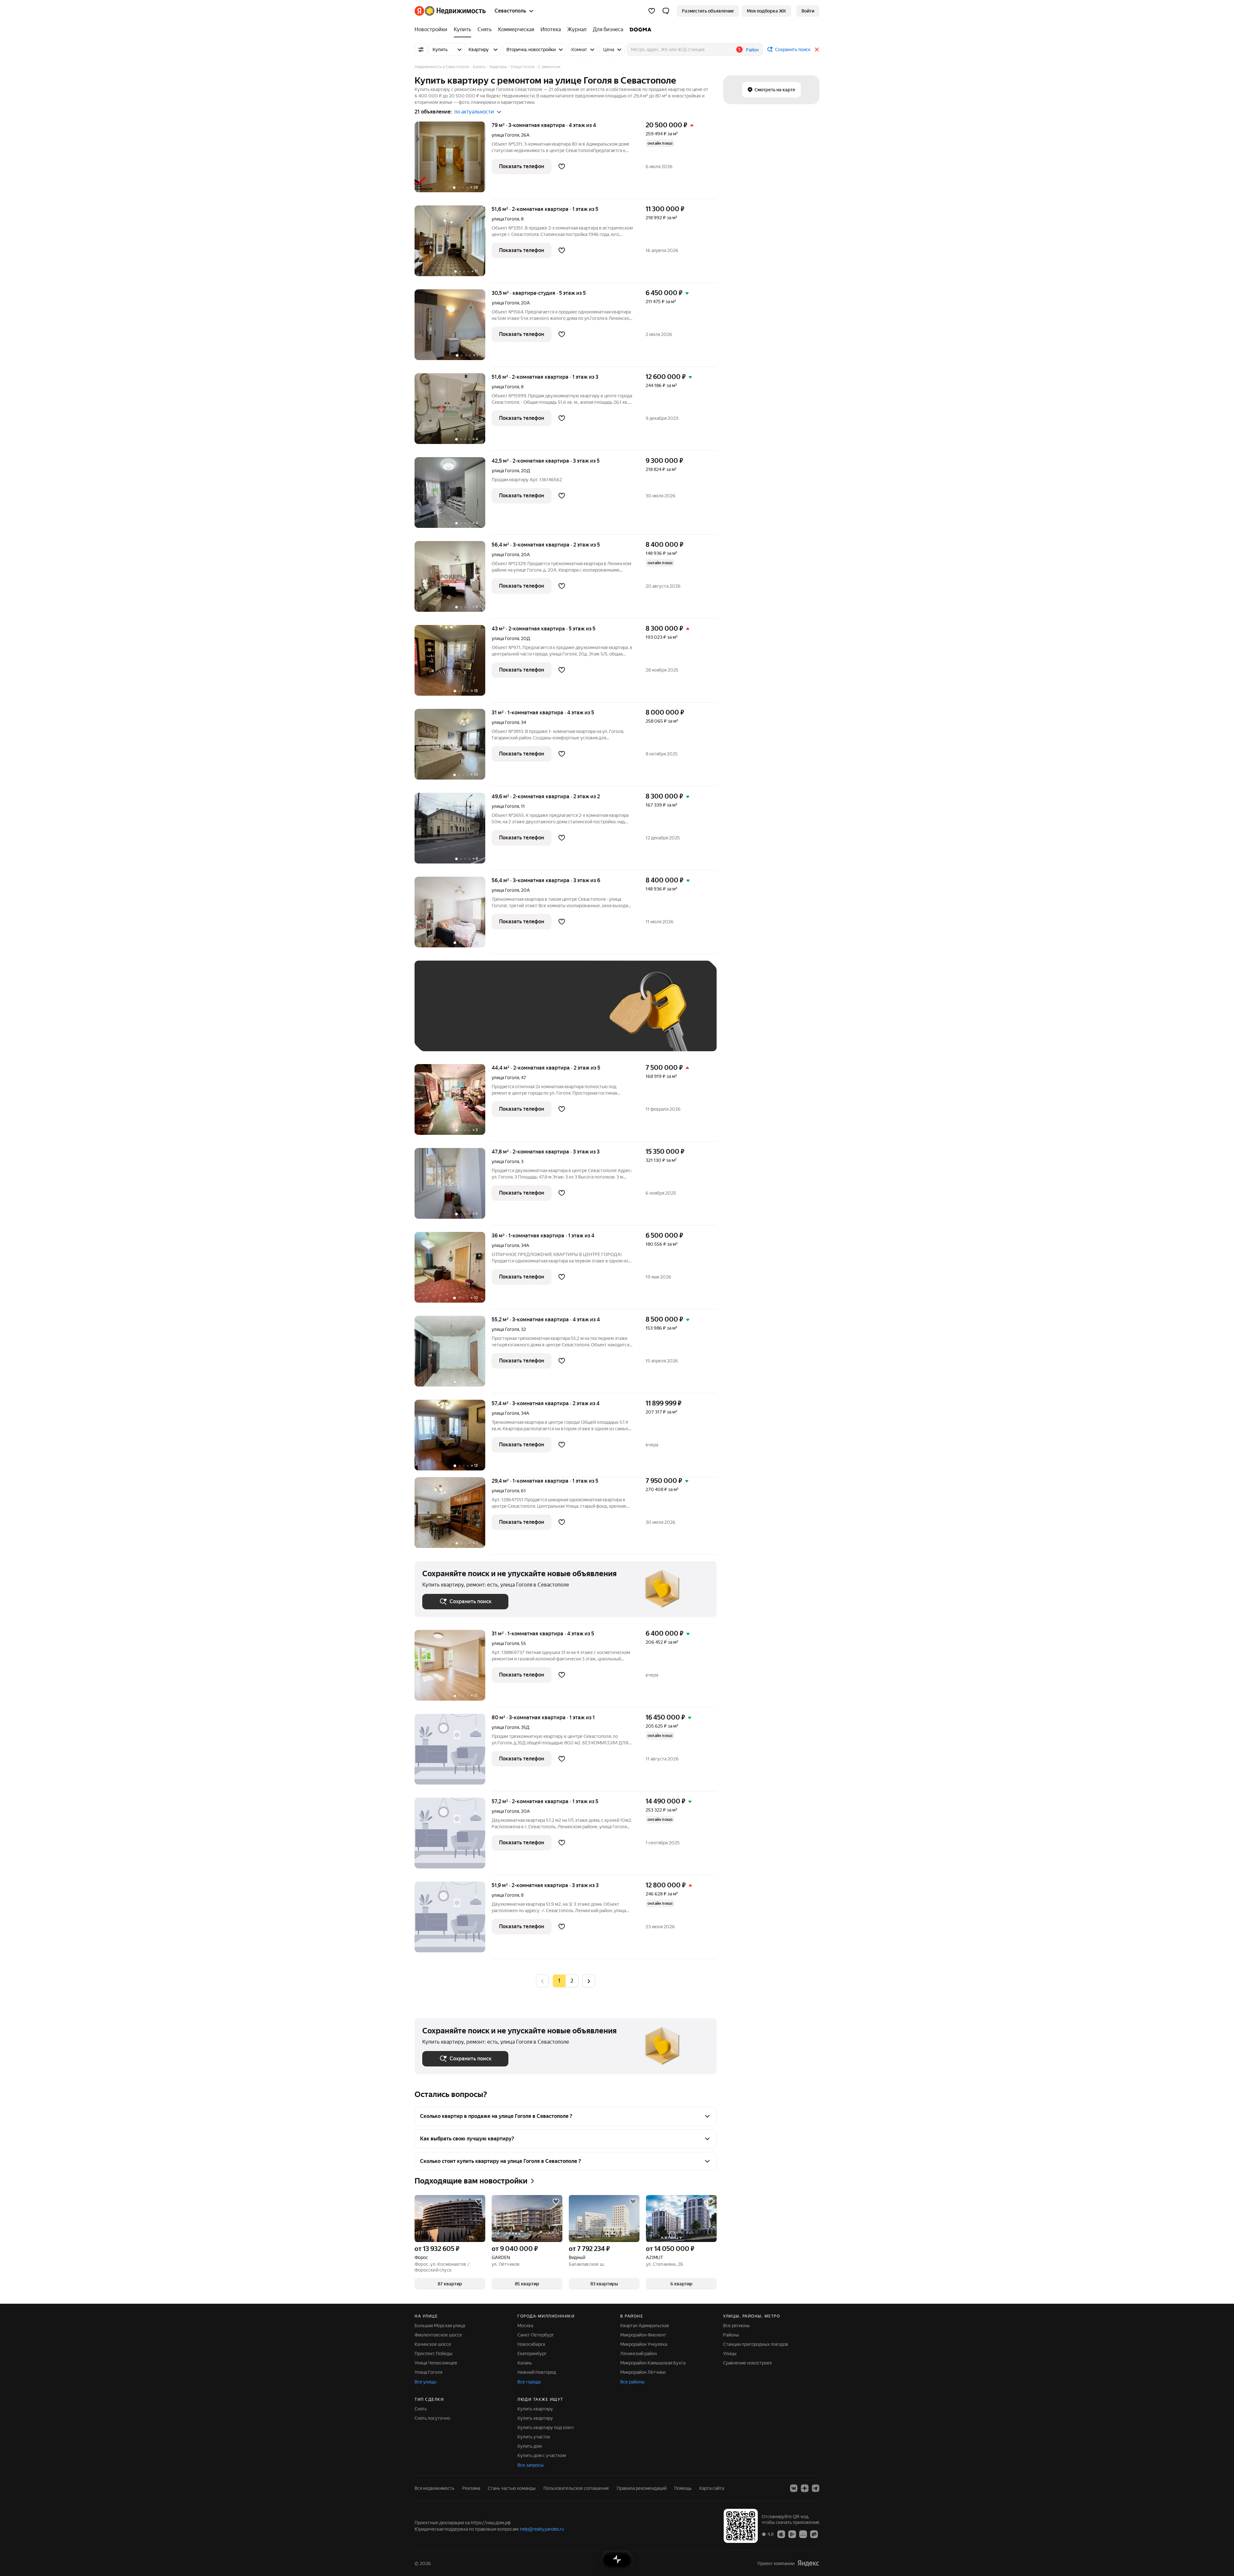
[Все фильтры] (421, 50)
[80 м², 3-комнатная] (453, 1753)
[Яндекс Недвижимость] (450, 11)
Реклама (471, 2488)
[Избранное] (652, 11)
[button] (666, 11)
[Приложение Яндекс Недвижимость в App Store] (781, 2534)
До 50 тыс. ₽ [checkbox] (485, 1015)
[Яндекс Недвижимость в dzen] (805, 2488)
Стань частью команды (512, 2488)
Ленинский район (639, 2354)
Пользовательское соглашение (576, 2488)
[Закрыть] (817, 50)
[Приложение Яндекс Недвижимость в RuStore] (814, 2534)
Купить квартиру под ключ (545, 2427)
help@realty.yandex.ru (542, 2529)
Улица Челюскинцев (436, 2363)
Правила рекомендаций (642, 2488)
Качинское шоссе (433, 2344)
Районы (731, 2335)
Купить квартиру (535, 2409)
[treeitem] (433, 30)
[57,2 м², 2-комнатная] (453, 1836)
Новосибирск (531, 2344)
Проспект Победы (434, 2354)
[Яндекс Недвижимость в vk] (794, 2488)
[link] (808, 11)
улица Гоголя (505, 135)
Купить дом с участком (542, 2455)
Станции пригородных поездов (756, 2344)
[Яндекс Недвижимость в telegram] (816, 2488)
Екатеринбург (532, 2354)
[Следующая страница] (589, 1981)
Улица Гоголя (428, 2372)
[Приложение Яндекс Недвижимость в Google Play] (792, 2534)
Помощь (683, 2488)
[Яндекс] (808, 2563)
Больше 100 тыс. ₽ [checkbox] (450, 1034)
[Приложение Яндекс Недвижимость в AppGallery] (803, 2534)
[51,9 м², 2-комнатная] (453, 1920)
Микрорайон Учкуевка (644, 2344)
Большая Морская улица (440, 2326)
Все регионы (736, 2326)
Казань (525, 2363)
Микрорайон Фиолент (643, 2335)
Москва (525, 2326)
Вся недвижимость (434, 2488)
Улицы (730, 2354)
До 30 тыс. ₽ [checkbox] (443, 1015)
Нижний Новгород (537, 2372)
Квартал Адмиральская (644, 2326)
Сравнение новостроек (747, 2363)
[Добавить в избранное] (562, 167)
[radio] (572, 1981)
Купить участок (534, 2437)
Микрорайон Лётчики (643, 2372)
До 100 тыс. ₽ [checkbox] (571, 1015)
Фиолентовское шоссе (438, 2335)
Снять (421, 2409)
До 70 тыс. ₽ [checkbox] (528, 1015)
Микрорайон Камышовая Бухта (653, 2363)
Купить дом (530, 2446)
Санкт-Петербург (536, 2335)
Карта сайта (712, 2488)
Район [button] (752, 50)
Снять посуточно (432, 2418)
